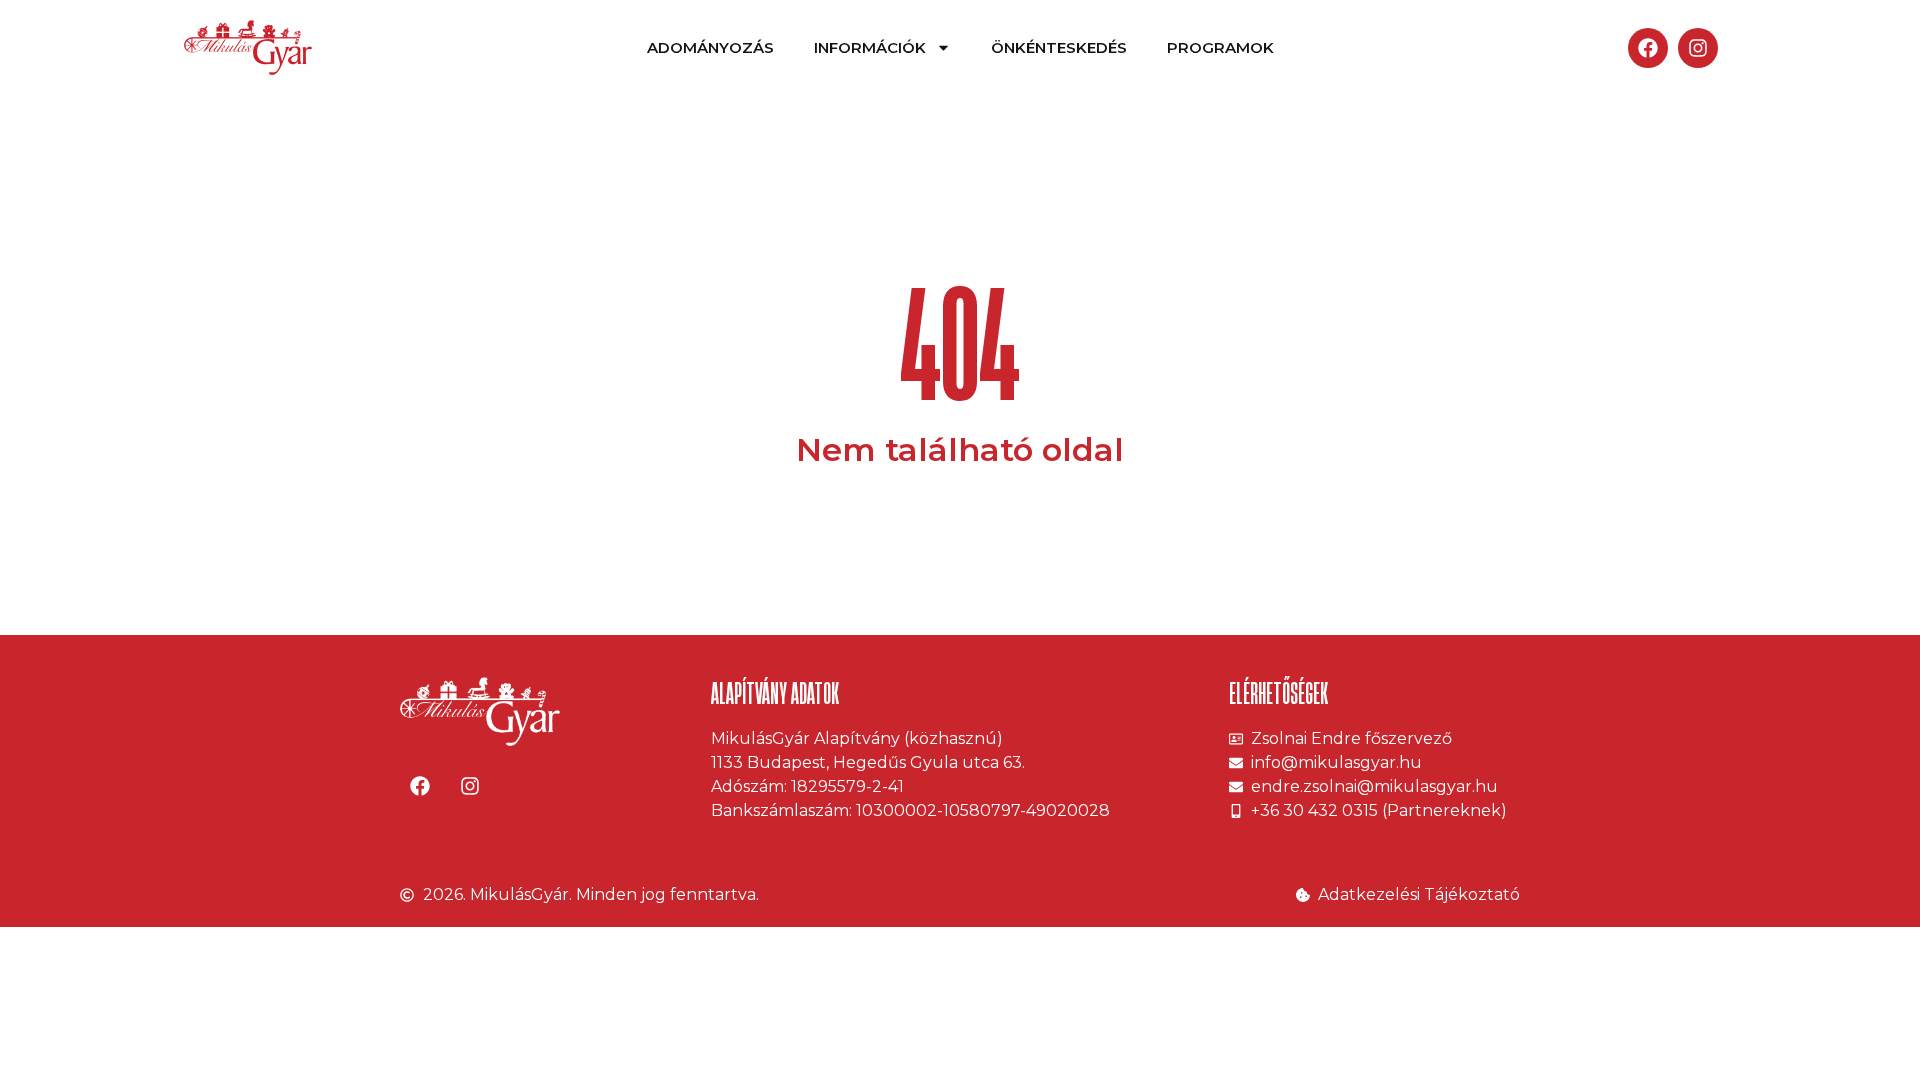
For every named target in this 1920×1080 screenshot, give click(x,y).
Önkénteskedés (1059, 47)
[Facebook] (1648, 48)
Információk (870, 47)
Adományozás (710, 47)
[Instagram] (1698, 48)
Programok (1220, 47)
